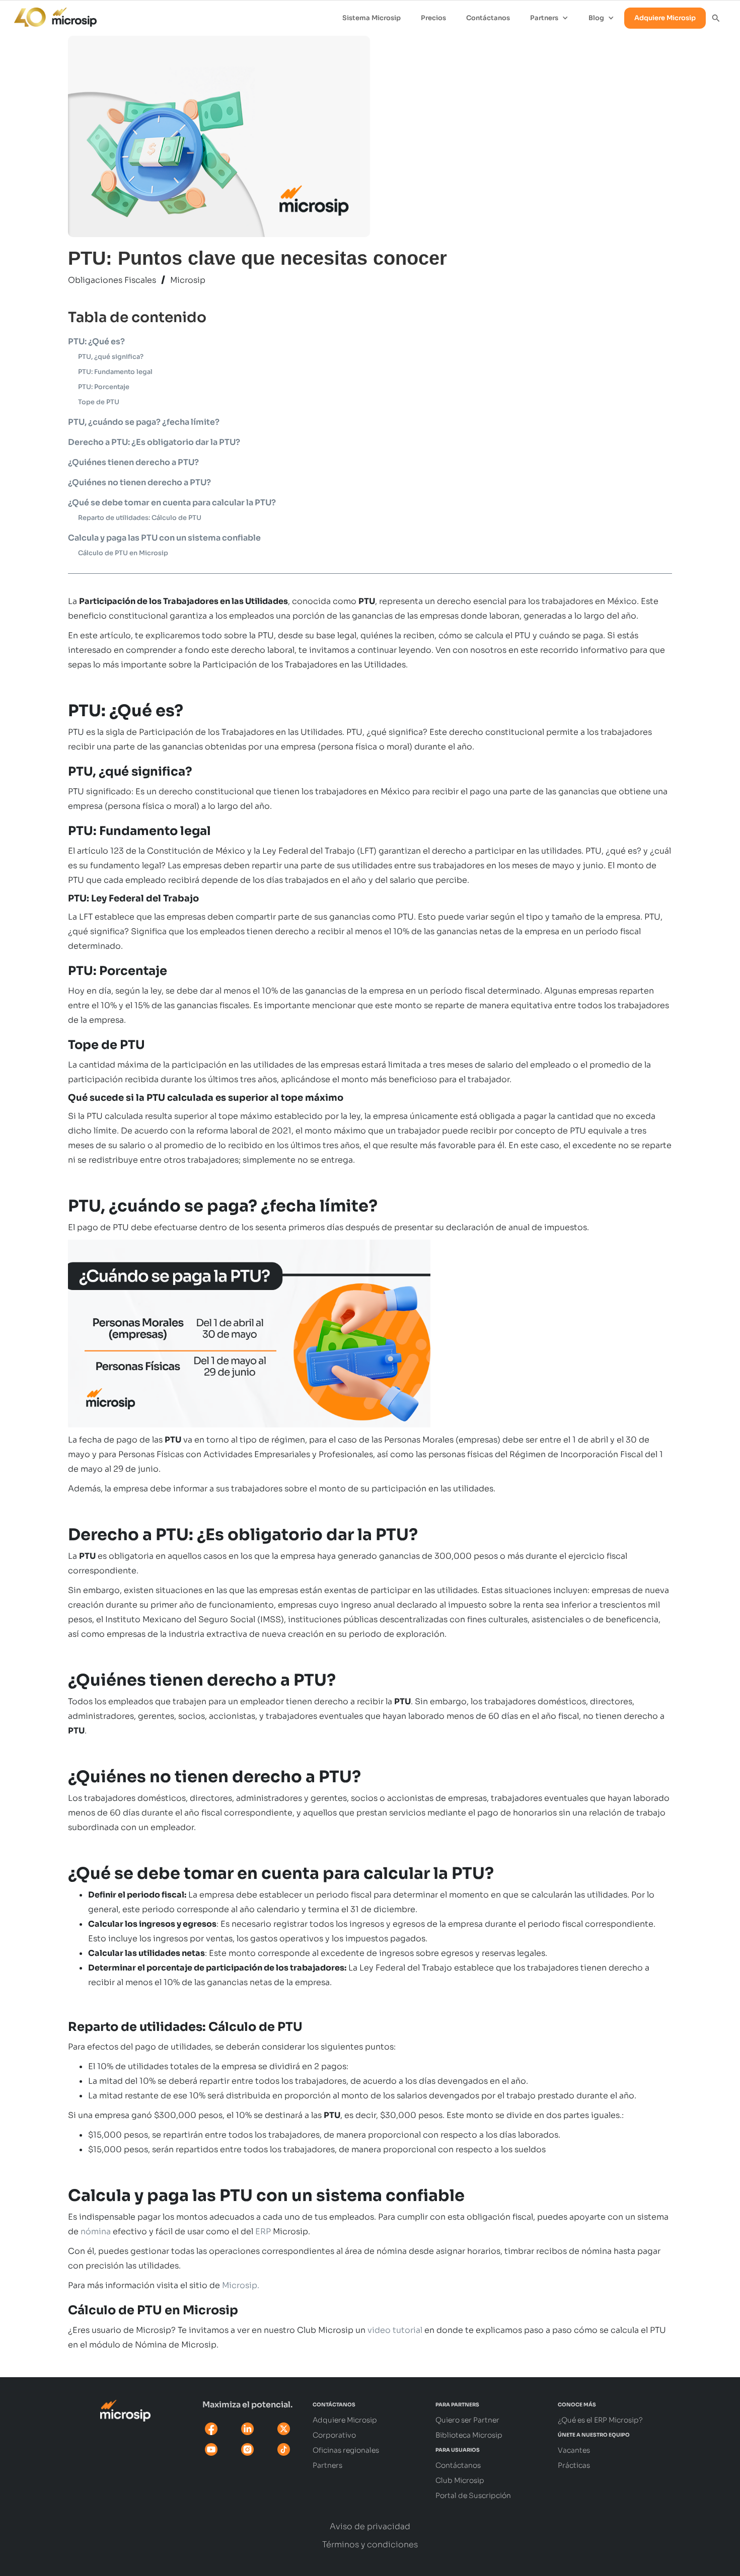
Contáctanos (488, 18)
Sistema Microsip (372, 18)
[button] (549, 18)
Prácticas (574, 2465)
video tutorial (395, 2330)
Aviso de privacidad (370, 2527)
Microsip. (241, 2285)
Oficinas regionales (346, 2450)
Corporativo (334, 2435)
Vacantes (574, 2450)
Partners (327, 2465)
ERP (263, 2231)
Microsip (188, 280)
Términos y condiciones (370, 2545)
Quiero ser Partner (467, 2420)
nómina (96, 2231)
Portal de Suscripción (473, 2495)
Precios (433, 18)
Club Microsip (460, 2480)
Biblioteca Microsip (469, 2435)
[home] (50, 15)
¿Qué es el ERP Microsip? (600, 2420)
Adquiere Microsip (665, 18)
